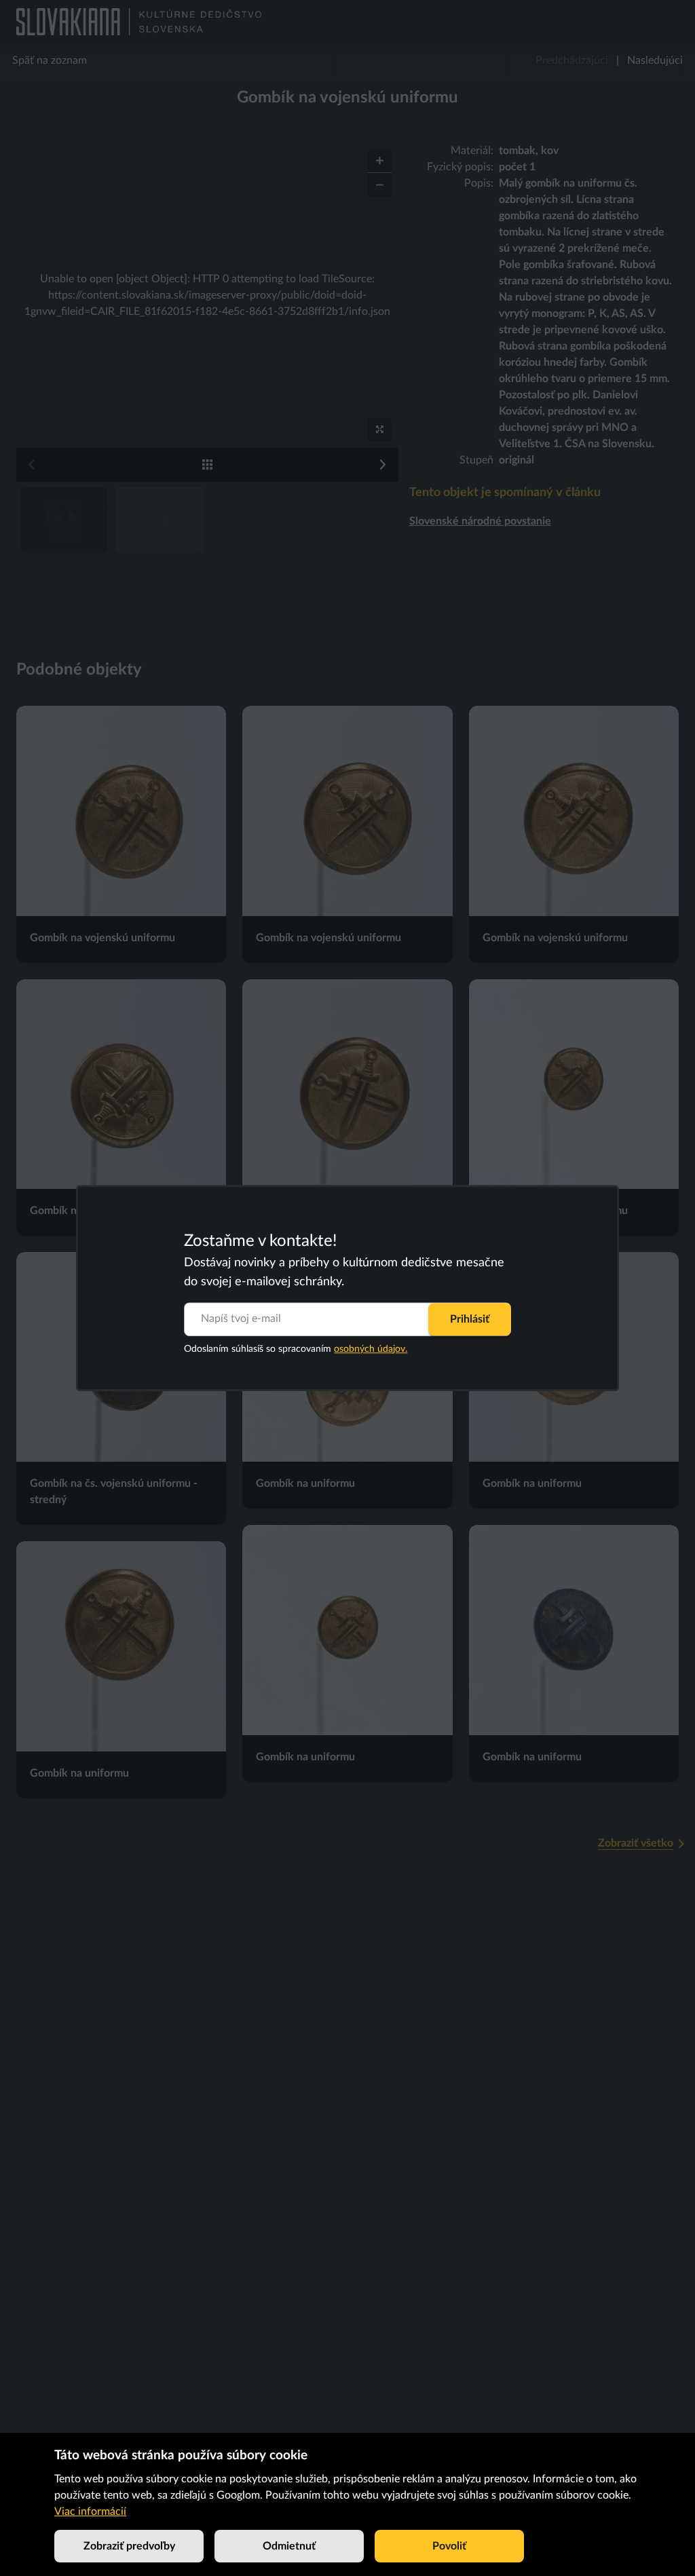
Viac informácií (90, 2512)
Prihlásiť (470, 1319)
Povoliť (449, 2546)
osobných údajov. (371, 1349)
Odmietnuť (289, 2546)
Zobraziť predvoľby (129, 2546)
